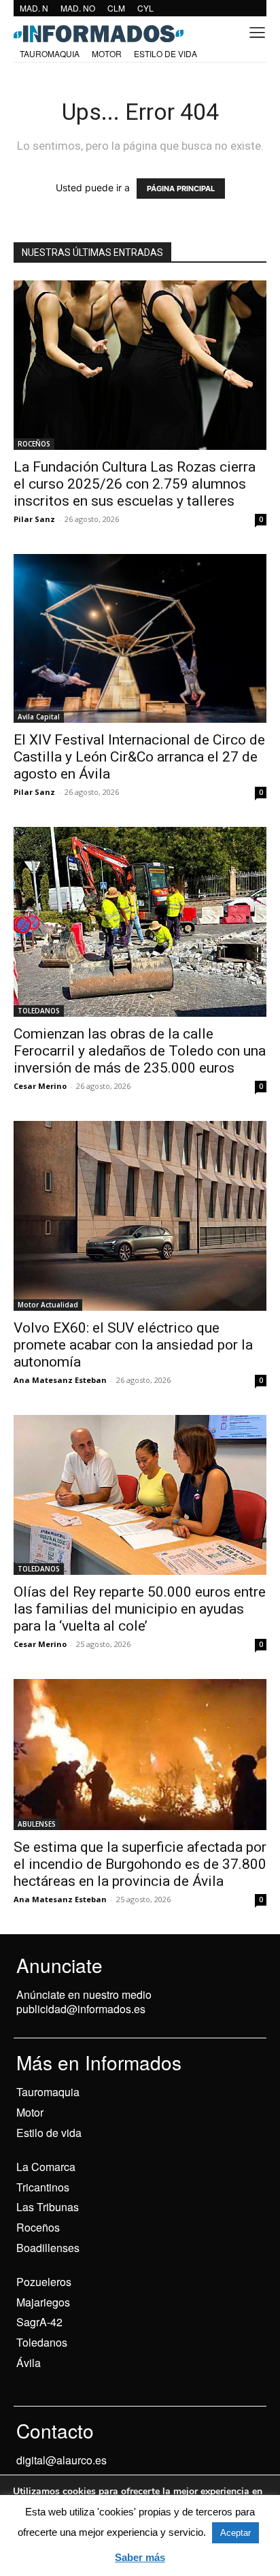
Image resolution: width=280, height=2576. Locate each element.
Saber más (140, 2557)
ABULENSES (37, 1824)
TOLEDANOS (39, 1011)
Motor (30, 2112)
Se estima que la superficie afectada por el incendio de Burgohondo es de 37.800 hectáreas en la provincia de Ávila (140, 1864)
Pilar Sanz (34, 519)
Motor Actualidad (48, 1305)
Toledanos (42, 2342)
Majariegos (43, 2302)
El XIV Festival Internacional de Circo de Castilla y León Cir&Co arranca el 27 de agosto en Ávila (139, 757)
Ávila (29, 2363)
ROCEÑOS (34, 444)
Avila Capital (39, 717)
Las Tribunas (48, 2207)
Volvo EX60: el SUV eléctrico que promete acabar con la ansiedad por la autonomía (133, 1345)
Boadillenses (48, 2248)
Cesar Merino (40, 1086)
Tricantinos (43, 2187)
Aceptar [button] (235, 2533)
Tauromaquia (48, 2092)
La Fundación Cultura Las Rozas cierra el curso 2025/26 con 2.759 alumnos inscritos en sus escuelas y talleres (135, 484)
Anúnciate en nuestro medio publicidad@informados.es (84, 2002)
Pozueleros (44, 2282)
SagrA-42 (39, 2322)
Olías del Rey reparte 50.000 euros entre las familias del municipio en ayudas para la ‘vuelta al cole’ (140, 1609)
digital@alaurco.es (62, 2460)
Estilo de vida (49, 2133)
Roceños (38, 2227)
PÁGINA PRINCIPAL (181, 189)
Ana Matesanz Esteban (60, 1380)
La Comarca (46, 2167)
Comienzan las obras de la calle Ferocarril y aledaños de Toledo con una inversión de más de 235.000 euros (140, 1051)
